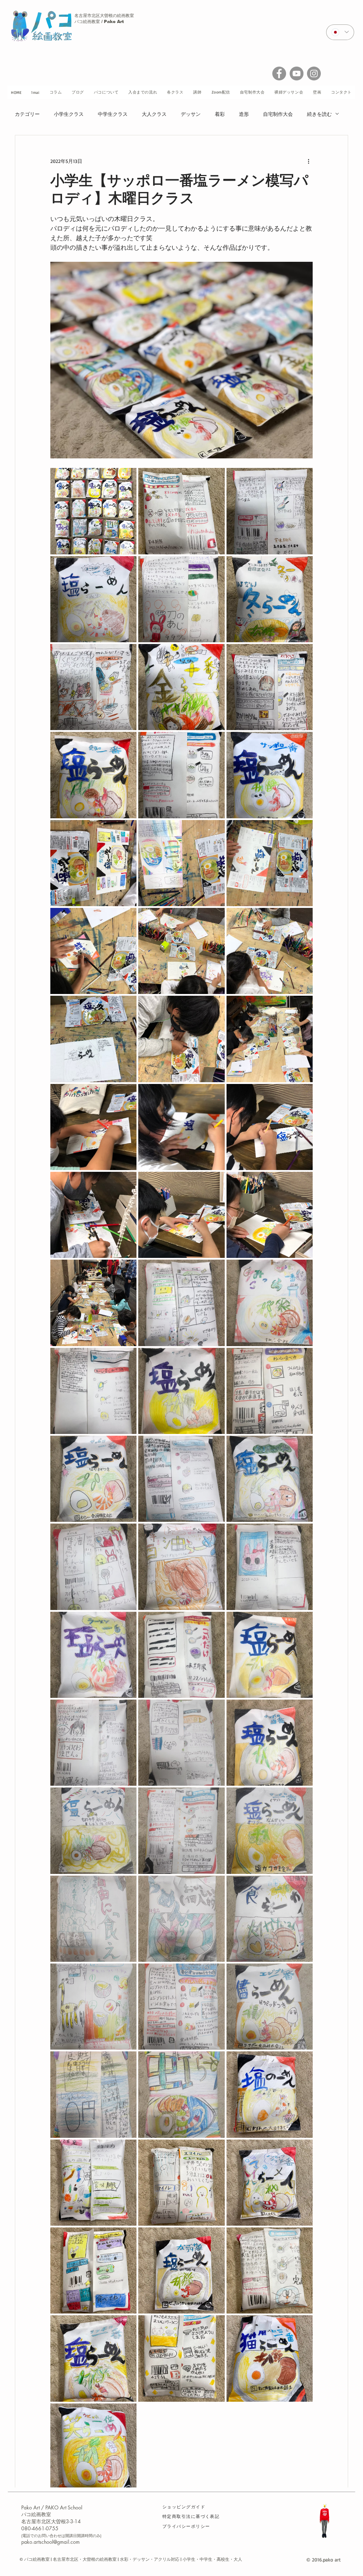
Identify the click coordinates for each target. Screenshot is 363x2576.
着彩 (220, 114)
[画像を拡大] (93, 511)
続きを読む (319, 114)
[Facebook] (279, 74)
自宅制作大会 (278, 114)
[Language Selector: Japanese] (340, 32)
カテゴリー (27, 114)
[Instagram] (314, 74)
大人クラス (154, 114)
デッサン (191, 114)
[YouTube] (297, 74)
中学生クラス (113, 114)
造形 (244, 114)
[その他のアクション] (308, 161)
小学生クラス (69, 114)
